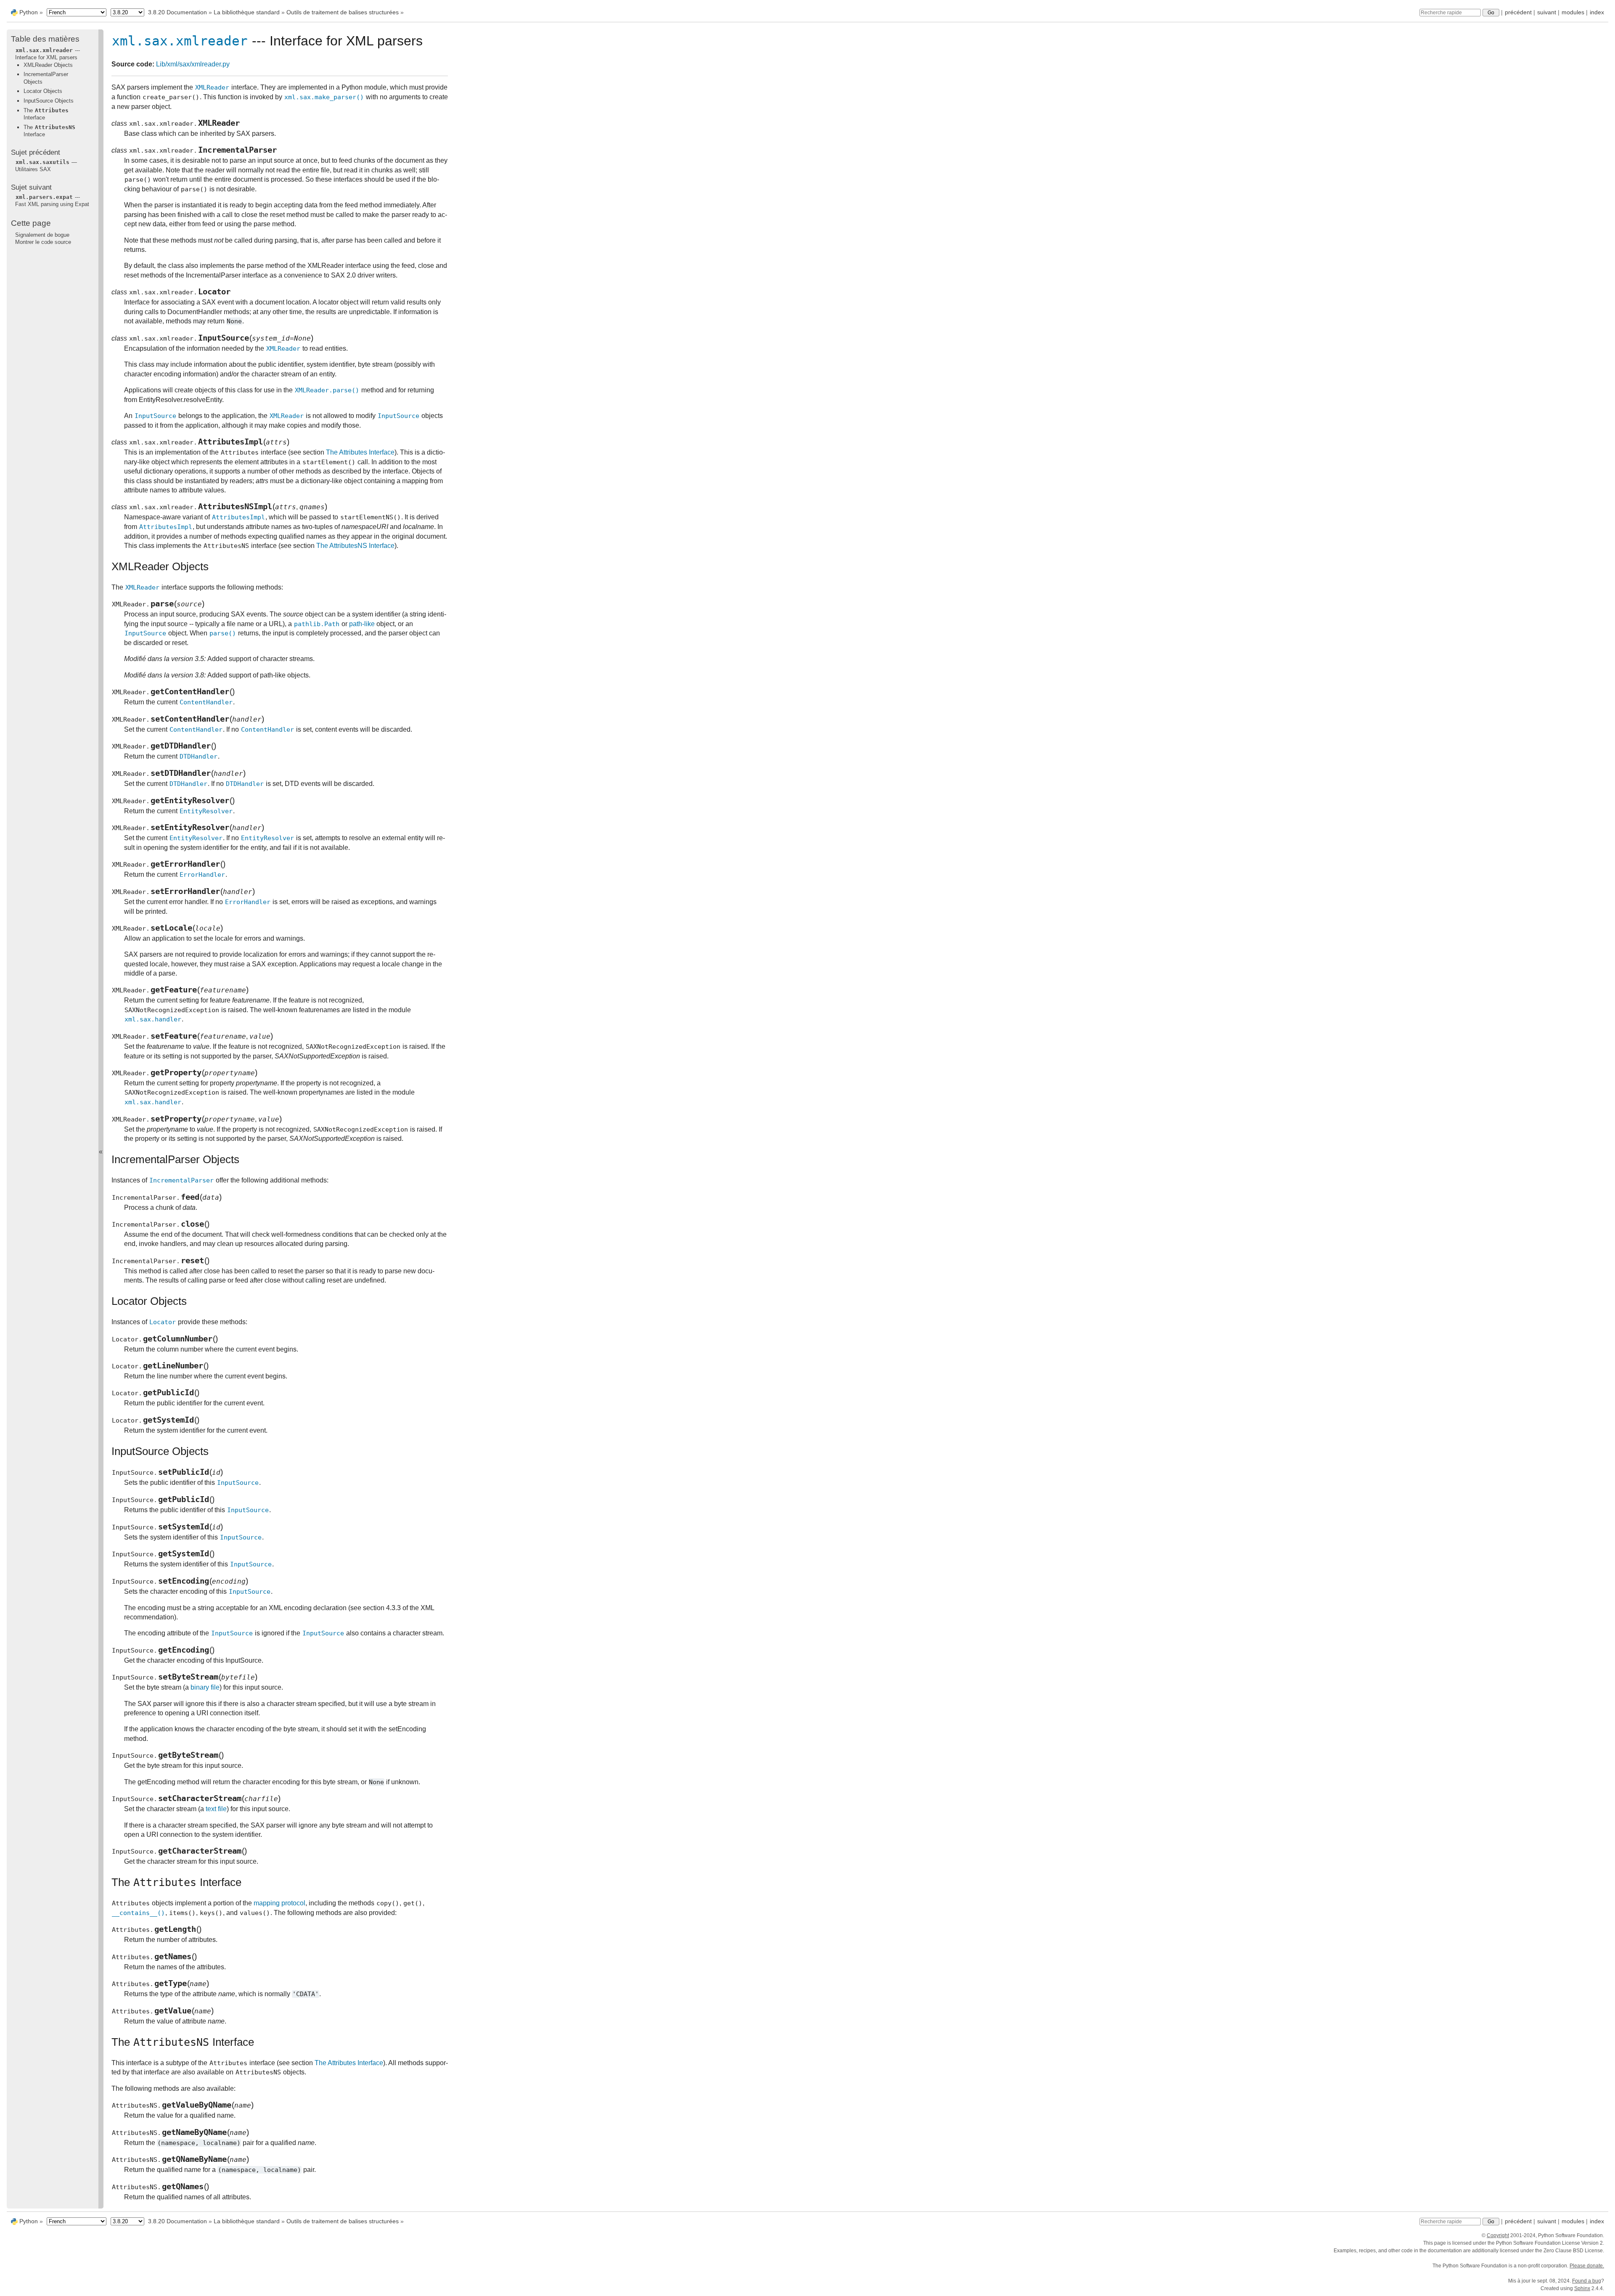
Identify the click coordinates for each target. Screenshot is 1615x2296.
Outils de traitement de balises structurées (343, 12)
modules (1573, 12)
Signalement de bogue (42, 234)
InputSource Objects (49, 101)
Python (29, 12)
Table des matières (45, 39)
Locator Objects (43, 91)
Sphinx (1582, 2288)
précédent (1518, 12)
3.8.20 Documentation (177, 12)
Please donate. (1587, 2266)
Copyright (1498, 2235)
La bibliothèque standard (247, 12)
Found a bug (1587, 2281)
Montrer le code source (43, 242)
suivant (1547, 12)
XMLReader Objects (48, 65)
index (1597, 12)
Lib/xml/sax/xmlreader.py (193, 64)
